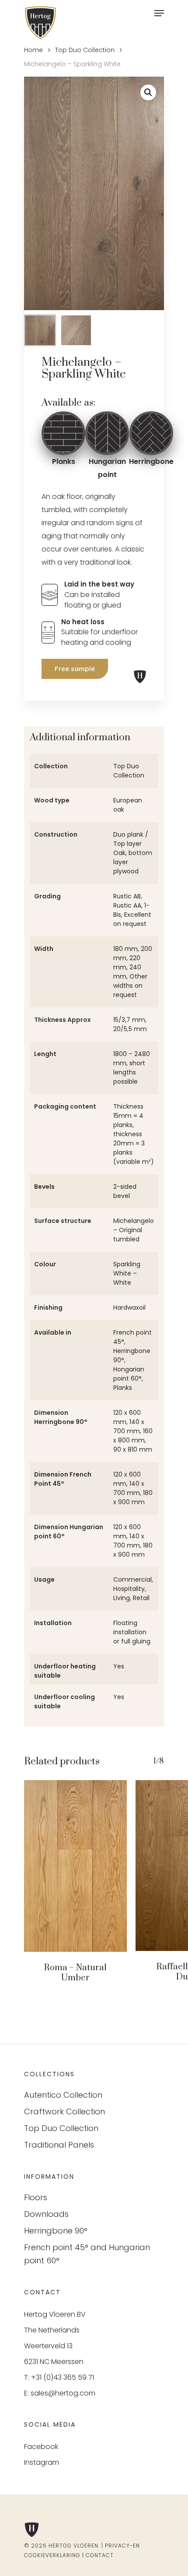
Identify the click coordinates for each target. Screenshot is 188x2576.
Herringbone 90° (56, 2231)
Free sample (75, 669)
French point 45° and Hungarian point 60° (87, 2254)
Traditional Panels (59, 2145)
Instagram (42, 2462)
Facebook (41, 2447)
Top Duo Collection (85, 50)
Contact (100, 2555)
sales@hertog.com (63, 2393)
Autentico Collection (63, 2095)
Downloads (46, 2214)
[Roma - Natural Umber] (75, 1866)
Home (33, 50)
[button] (148, 92)
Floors (36, 2197)
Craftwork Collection (64, 2111)
